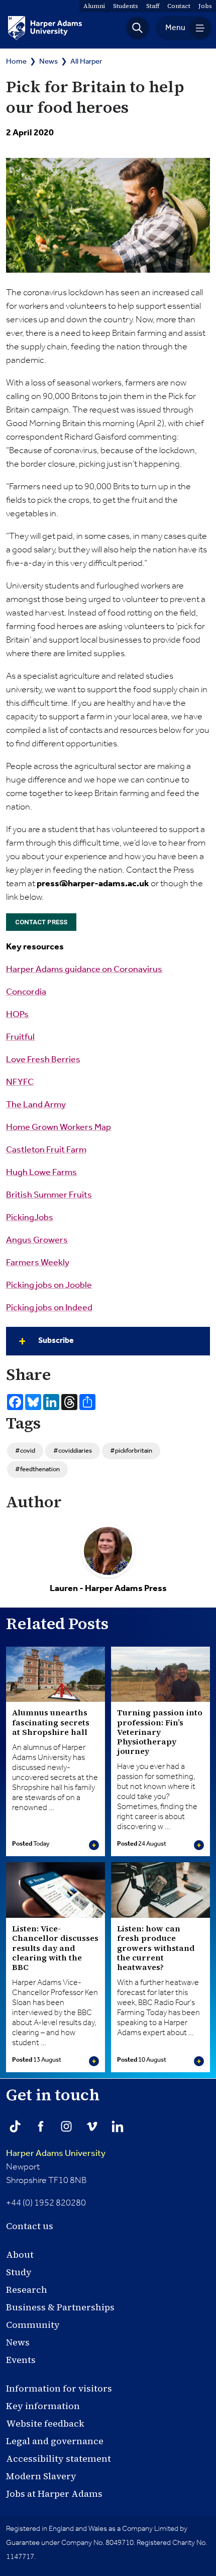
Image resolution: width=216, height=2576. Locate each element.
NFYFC (20, 1082)
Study (19, 2272)
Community (33, 2325)
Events (21, 2360)
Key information (43, 2406)
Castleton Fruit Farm (46, 1150)
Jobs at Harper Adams (54, 2494)
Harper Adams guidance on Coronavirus (84, 969)
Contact (179, 6)
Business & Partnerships (60, 2307)
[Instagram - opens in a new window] (66, 2126)
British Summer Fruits (49, 1195)
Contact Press (41, 922)
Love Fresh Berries (43, 1060)
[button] (138, 28)
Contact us (30, 2226)
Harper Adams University (56, 2153)
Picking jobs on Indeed (49, 1308)
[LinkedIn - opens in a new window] (118, 2126)
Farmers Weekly (38, 1263)
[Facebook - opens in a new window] (41, 2126)
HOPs (17, 1015)
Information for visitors (59, 2388)
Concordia (26, 992)
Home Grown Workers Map (59, 1127)
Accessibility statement (59, 2458)
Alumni (94, 6)
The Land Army (36, 1105)
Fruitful (20, 1037)
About (20, 2254)
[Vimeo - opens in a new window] (92, 2126)
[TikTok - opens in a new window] (15, 2126)
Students (126, 6)
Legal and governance (55, 2441)
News (48, 61)
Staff (153, 6)
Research (27, 2290)
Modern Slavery (41, 2476)
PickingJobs (30, 1218)
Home (16, 61)
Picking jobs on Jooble (49, 1285)
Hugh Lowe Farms (41, 1172)
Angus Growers (37, 1240)
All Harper (86, 61)
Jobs (205, 6)
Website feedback (45, 2423)
